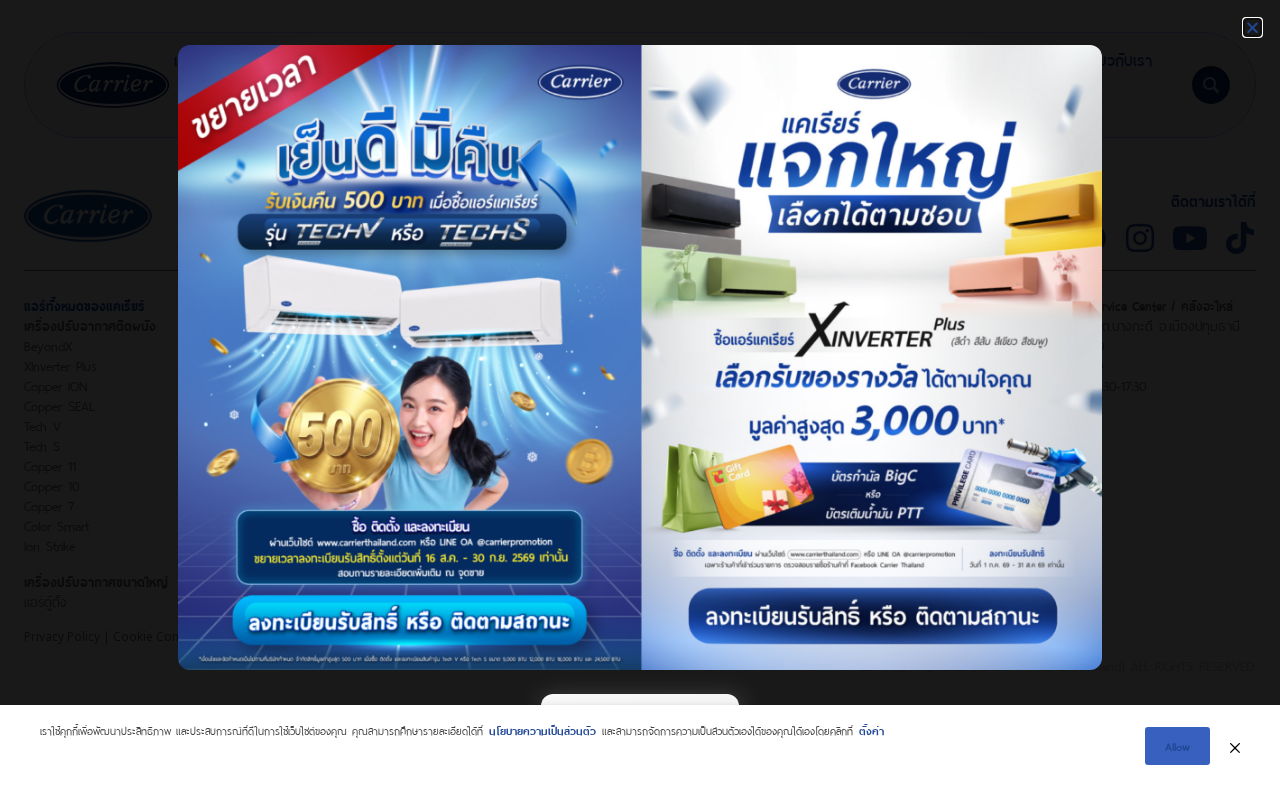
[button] (1252, 27)
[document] (640, 393)
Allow (1177, 745)
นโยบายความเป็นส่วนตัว (542, 729)
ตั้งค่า (871, 729)
